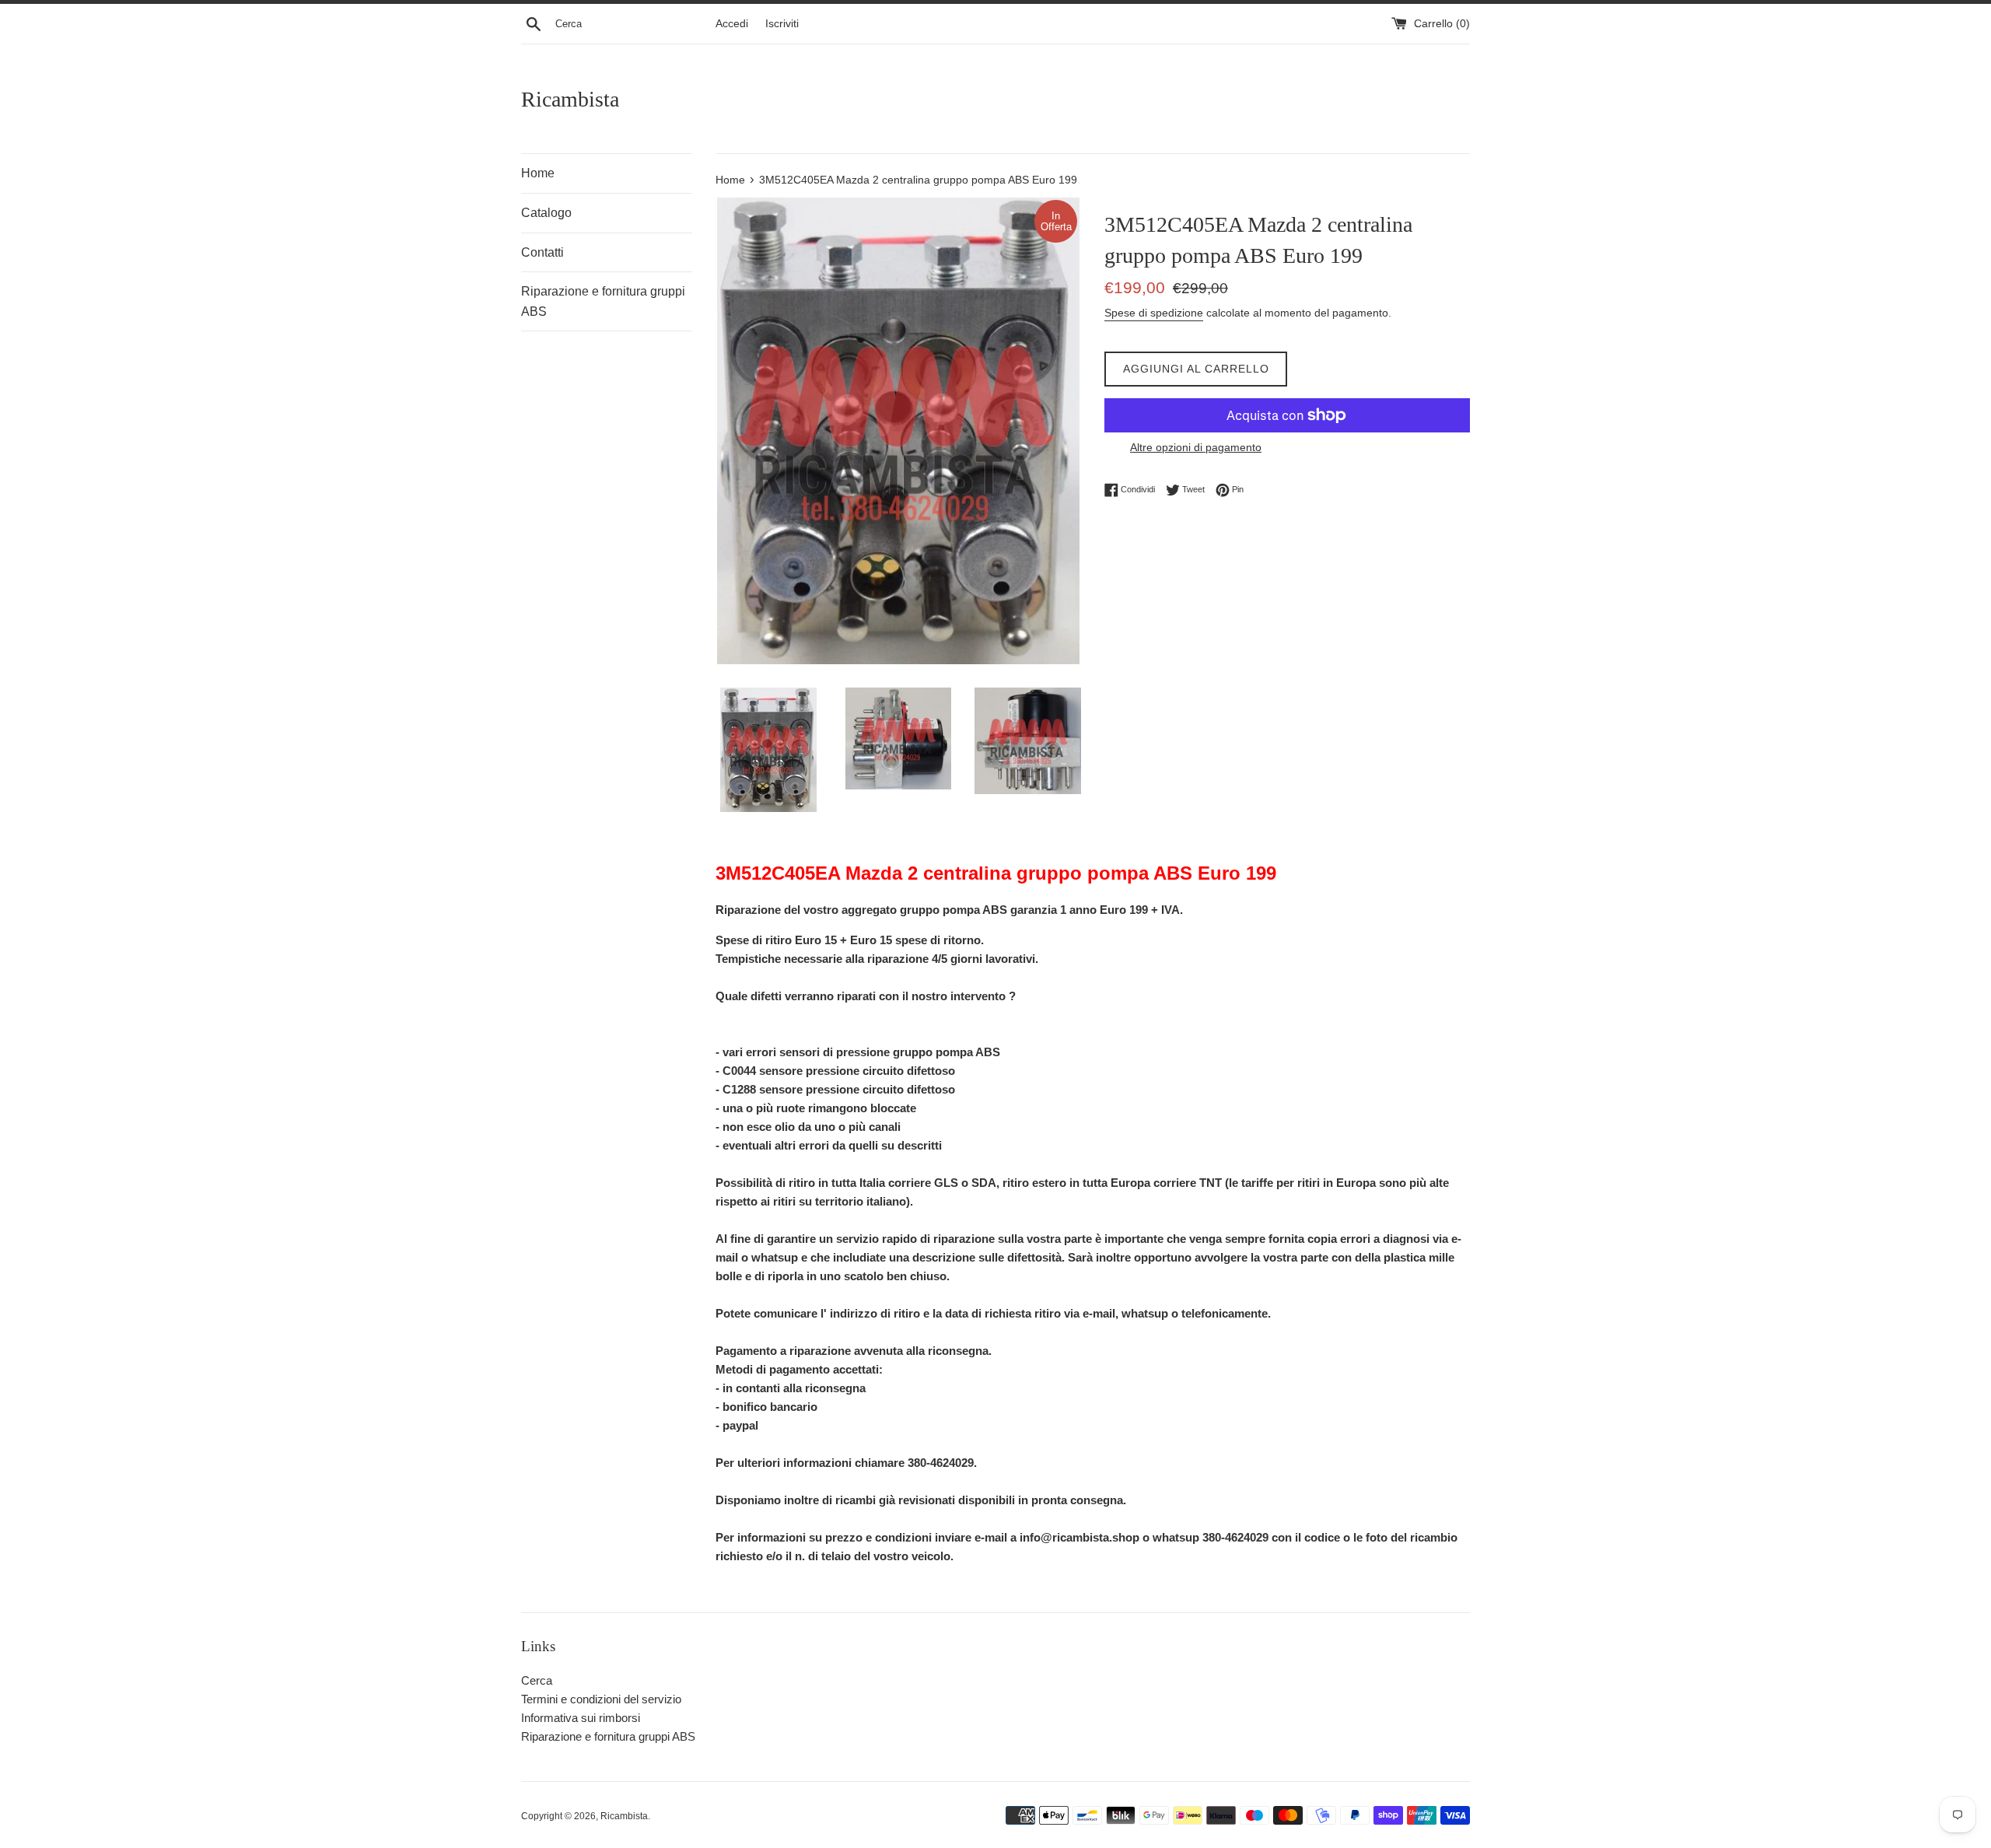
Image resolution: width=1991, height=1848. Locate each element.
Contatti (542, 252)
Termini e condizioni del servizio (601, 1699)
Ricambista (570, 99)
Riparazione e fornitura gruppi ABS (603, 301)
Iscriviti (782, 24)
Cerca (537, 1680)
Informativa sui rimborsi (581, 1718)
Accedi (732, 24)
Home (538, 173)
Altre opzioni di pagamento (1196, 447)
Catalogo (546, 213)
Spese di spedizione (1154, 313)
